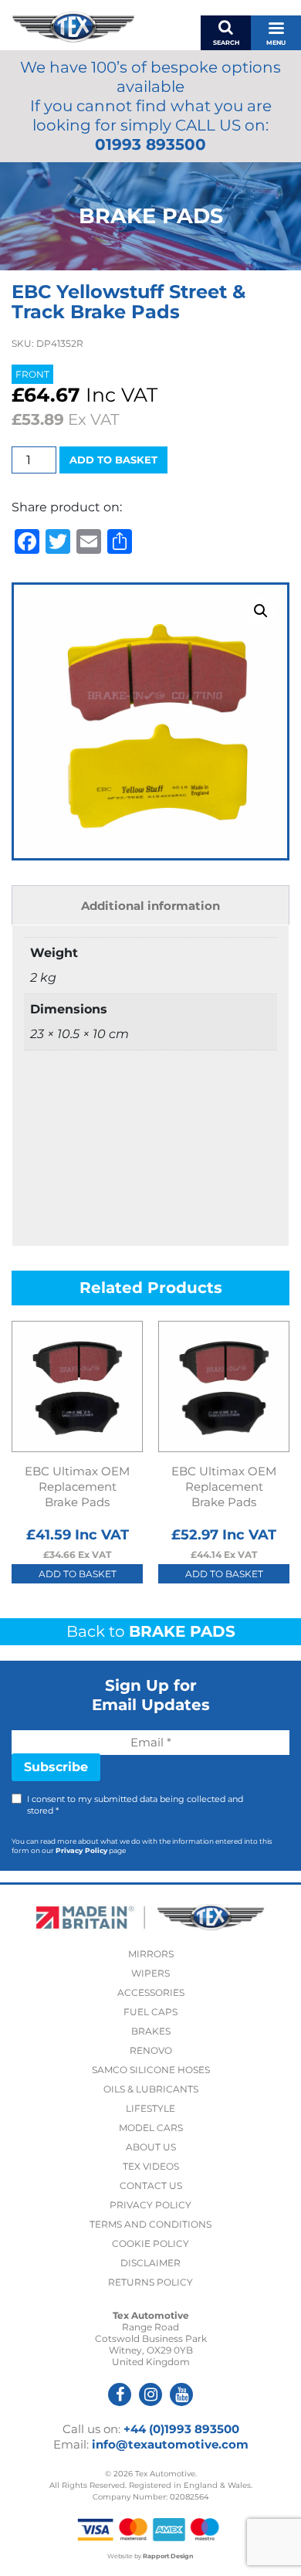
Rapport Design (168, 2556)
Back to (151, 1631)
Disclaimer (150, 2263)
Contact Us (151, 2186)
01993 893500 (150, 144)
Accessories (151, 1992)
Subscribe (56, 1767)
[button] (261, 611)
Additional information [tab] (150, 906)
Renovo (151, 2050)
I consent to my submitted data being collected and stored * (135, 1805)
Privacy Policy (81, 1850)
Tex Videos (151, 2166)
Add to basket (113, 460)
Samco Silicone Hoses (151, 2070)
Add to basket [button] (78, 1574)
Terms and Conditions (150, 2224)
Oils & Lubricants (151, 2089)
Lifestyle (150, 2108)
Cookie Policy (150, 2243)
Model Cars (151, 2128)
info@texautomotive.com (170, 2444)
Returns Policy (150, 2282)
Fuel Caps (150, 2012)
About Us (151, 2147)
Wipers (150, 1973)
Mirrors (151, 1954)
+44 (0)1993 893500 (181, 2429)
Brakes (151, 2031)
